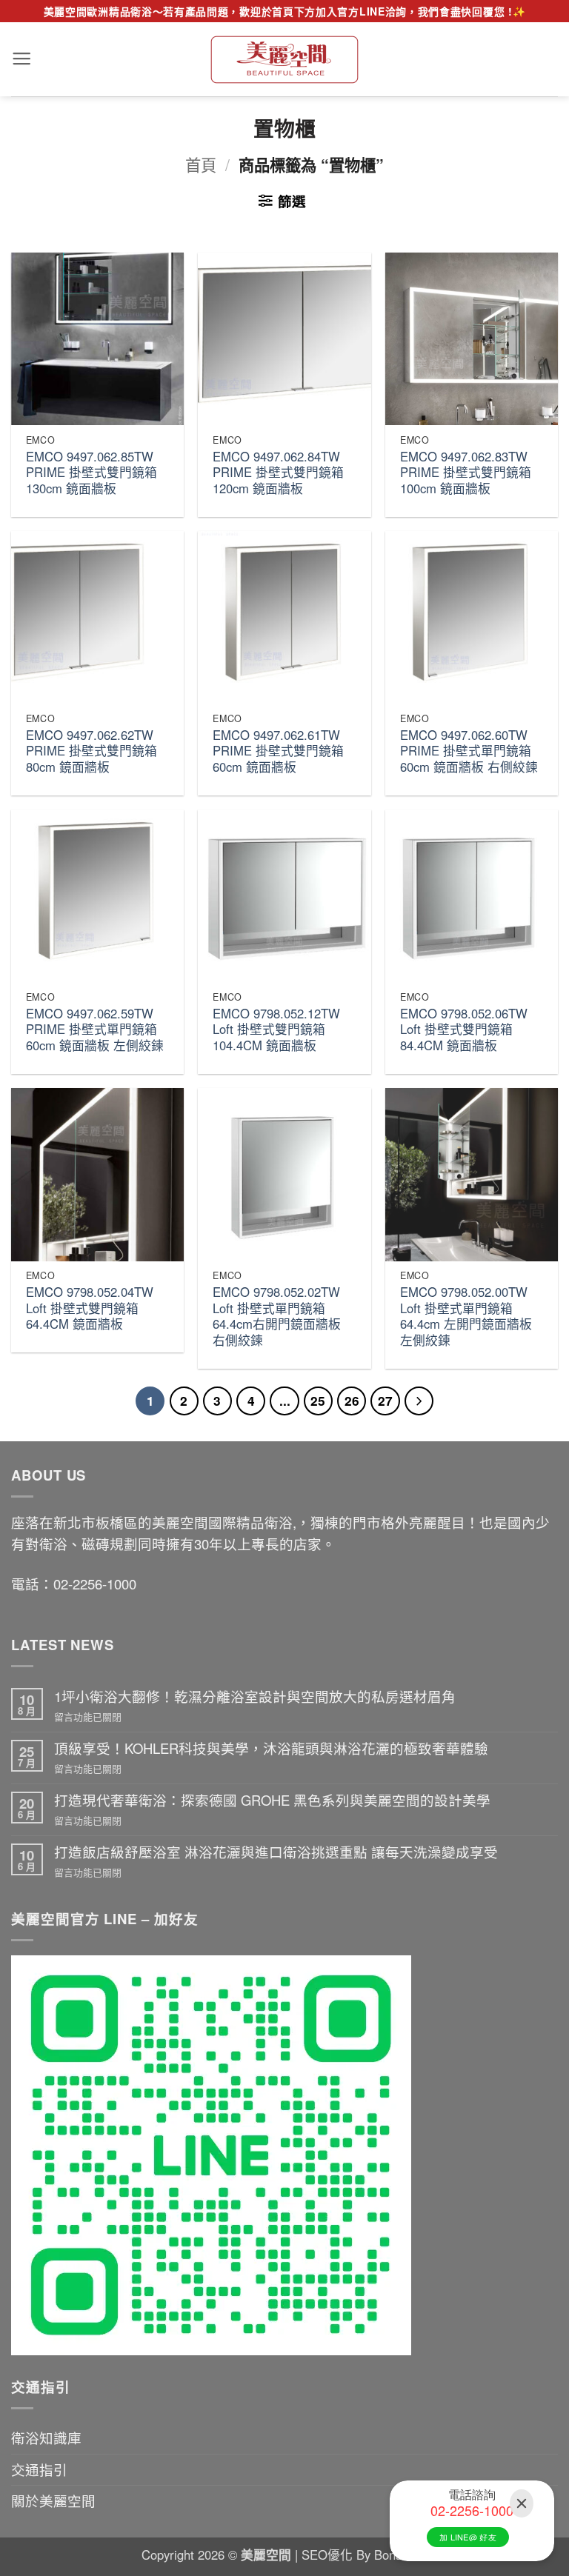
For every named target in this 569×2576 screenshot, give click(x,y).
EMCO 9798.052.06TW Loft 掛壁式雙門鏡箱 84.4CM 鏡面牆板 (464, 1030)
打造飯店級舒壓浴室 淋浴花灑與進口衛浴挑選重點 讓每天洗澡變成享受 (276, 1852)
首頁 (201, 164)
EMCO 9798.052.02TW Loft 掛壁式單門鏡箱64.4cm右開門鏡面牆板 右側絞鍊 (277, 1317)
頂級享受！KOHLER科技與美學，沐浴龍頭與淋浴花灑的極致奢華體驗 (271, 1748)
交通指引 (39, 2469)
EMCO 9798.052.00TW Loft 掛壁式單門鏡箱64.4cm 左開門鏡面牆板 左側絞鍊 (466, 1317)
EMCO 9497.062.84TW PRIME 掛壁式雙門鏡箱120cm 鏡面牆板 (278, 473)
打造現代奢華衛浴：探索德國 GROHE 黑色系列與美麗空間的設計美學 (272, 1800)
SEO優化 (329, 2555)
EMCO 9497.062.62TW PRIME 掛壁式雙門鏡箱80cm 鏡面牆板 (91, 751)
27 (385, 1400)
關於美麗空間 (53, 2500)
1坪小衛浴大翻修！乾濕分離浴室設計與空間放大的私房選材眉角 (255, 1696)
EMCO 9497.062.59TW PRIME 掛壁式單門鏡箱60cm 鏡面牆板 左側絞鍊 (95, 1030)
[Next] (419, 1401)
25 (318, 1400)
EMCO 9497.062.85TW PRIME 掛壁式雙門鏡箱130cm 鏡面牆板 (91, 473)
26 (352, 1400)
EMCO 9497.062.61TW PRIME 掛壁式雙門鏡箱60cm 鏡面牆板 (278, 751)
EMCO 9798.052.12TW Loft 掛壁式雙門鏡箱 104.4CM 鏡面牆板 (276, 1030)
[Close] (522, 2504)
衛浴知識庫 (46, 2437)
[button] (21, 59)
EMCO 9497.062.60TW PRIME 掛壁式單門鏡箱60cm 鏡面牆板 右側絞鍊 (469, 751)
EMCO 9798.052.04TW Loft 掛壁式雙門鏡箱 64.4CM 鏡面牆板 (90, 1308)
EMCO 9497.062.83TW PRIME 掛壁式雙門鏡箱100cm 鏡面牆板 (466, 473)
